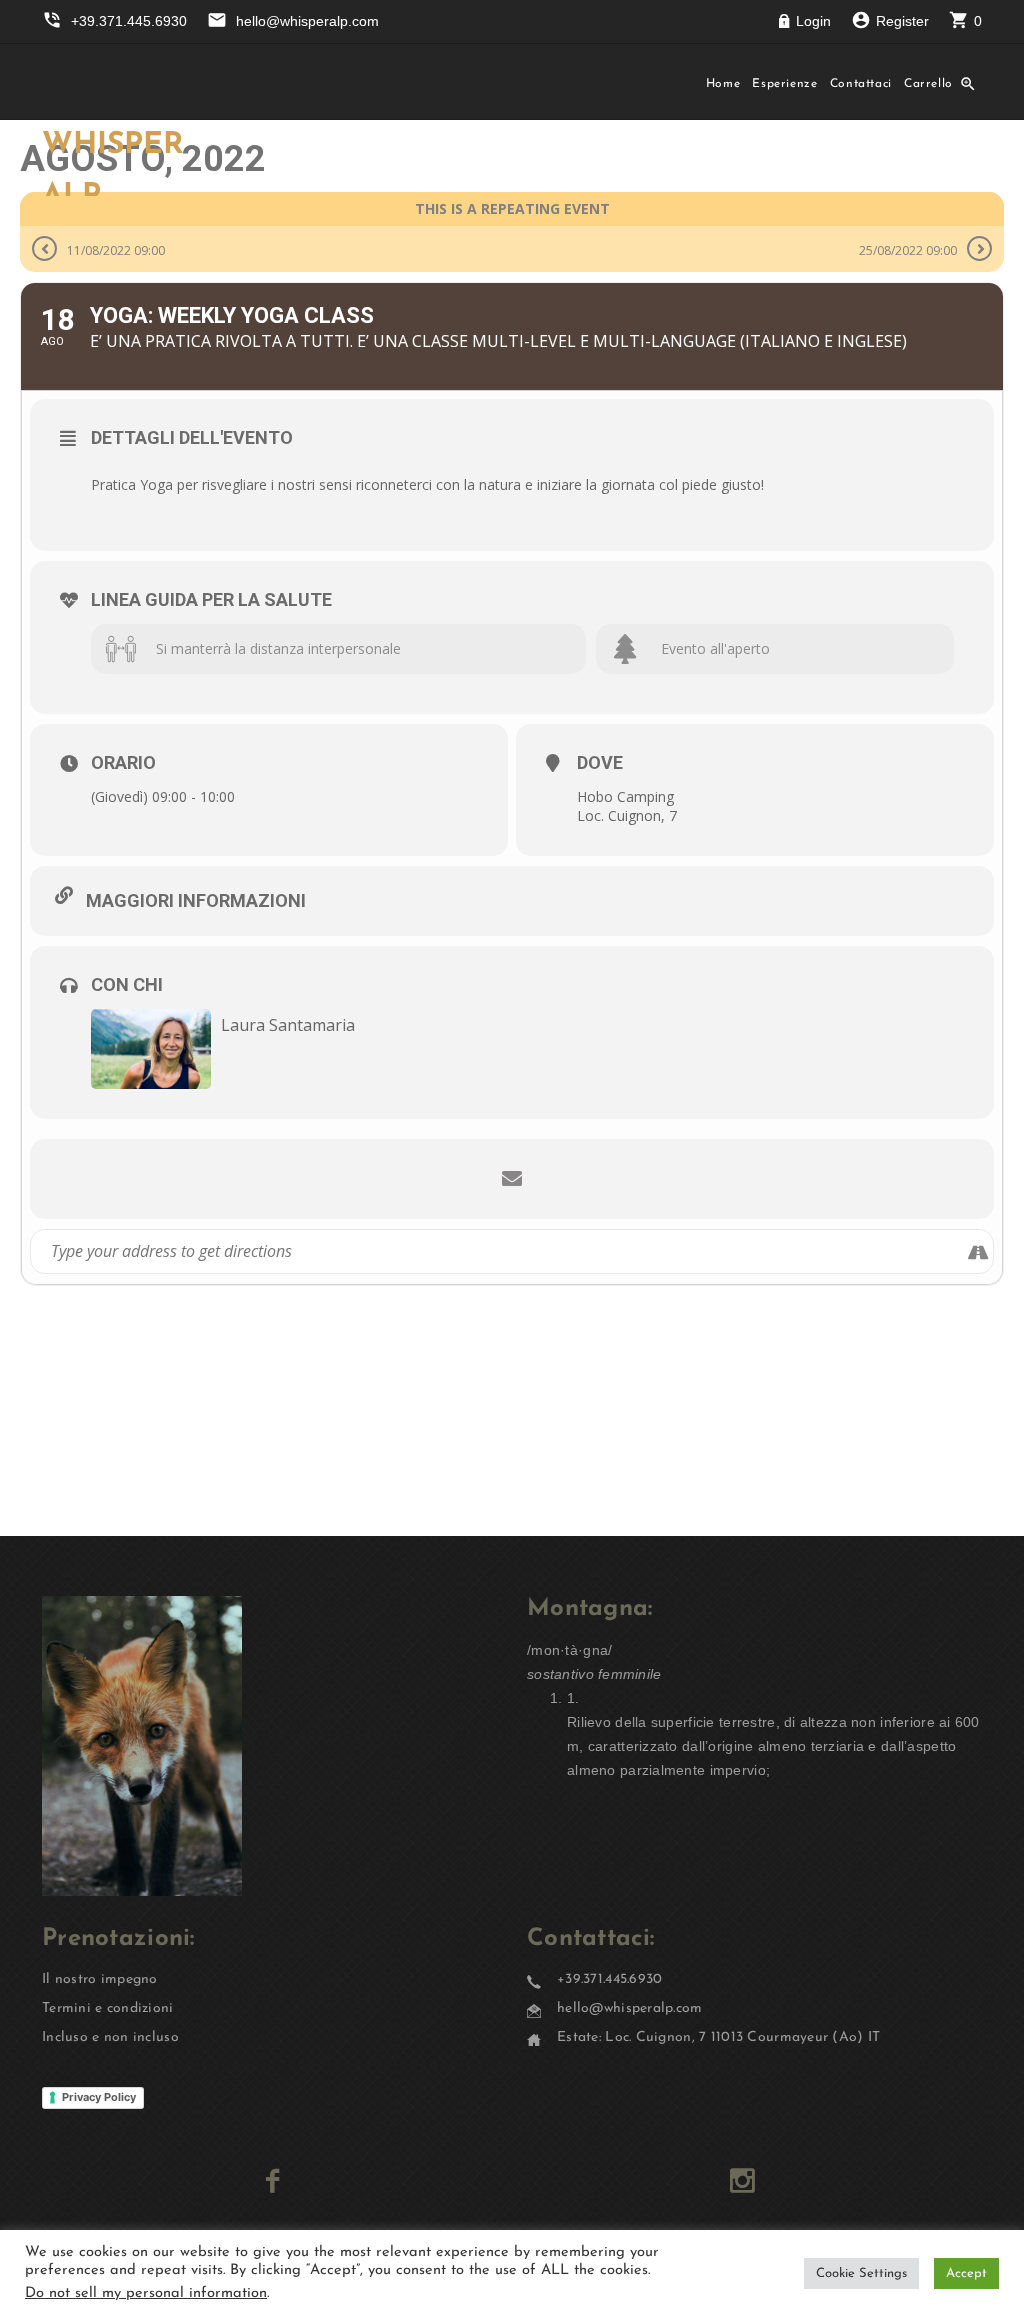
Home (723, 84)
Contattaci (861, 84)
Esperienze (784, 84)
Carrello (928, 84)
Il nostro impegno (100, 1979)
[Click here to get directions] (977, 1251)
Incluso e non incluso (110, 2037)
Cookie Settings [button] (861, 2273)
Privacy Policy (99, 2097)
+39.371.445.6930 (609, 1979)
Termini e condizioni (108, 2008)
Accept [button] (966, 2273)
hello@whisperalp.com (630, 2008)
